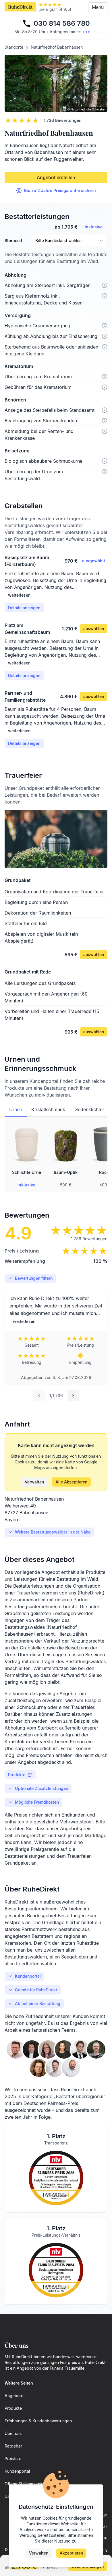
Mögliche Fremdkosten (37, 1802)
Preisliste (13, 2459)
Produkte (17, 1775)
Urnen (16, 1109)
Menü (98, 7)
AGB (104, 2538)
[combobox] (69, 241)
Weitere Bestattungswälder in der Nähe (53, 1532)
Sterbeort (13, 241)
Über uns (13, 2433)
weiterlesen (19, 595)
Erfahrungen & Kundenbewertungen (38, 2421)
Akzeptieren (71, 2553)
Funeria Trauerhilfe (67, 2368)
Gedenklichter (89, 1109)
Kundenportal (28, 1976)
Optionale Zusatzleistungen (41, 1788)
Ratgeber (13, 2446)
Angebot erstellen (56, 177)
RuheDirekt (20, 7)
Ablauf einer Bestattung (38, 2004)
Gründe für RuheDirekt (36, 1990)
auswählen (94, 629)
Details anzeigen (24, 608)
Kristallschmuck (48, 1109)
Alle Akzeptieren (71, 1482)
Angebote (14, 2396)
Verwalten (34, 1482)
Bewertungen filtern (34, 1278)
